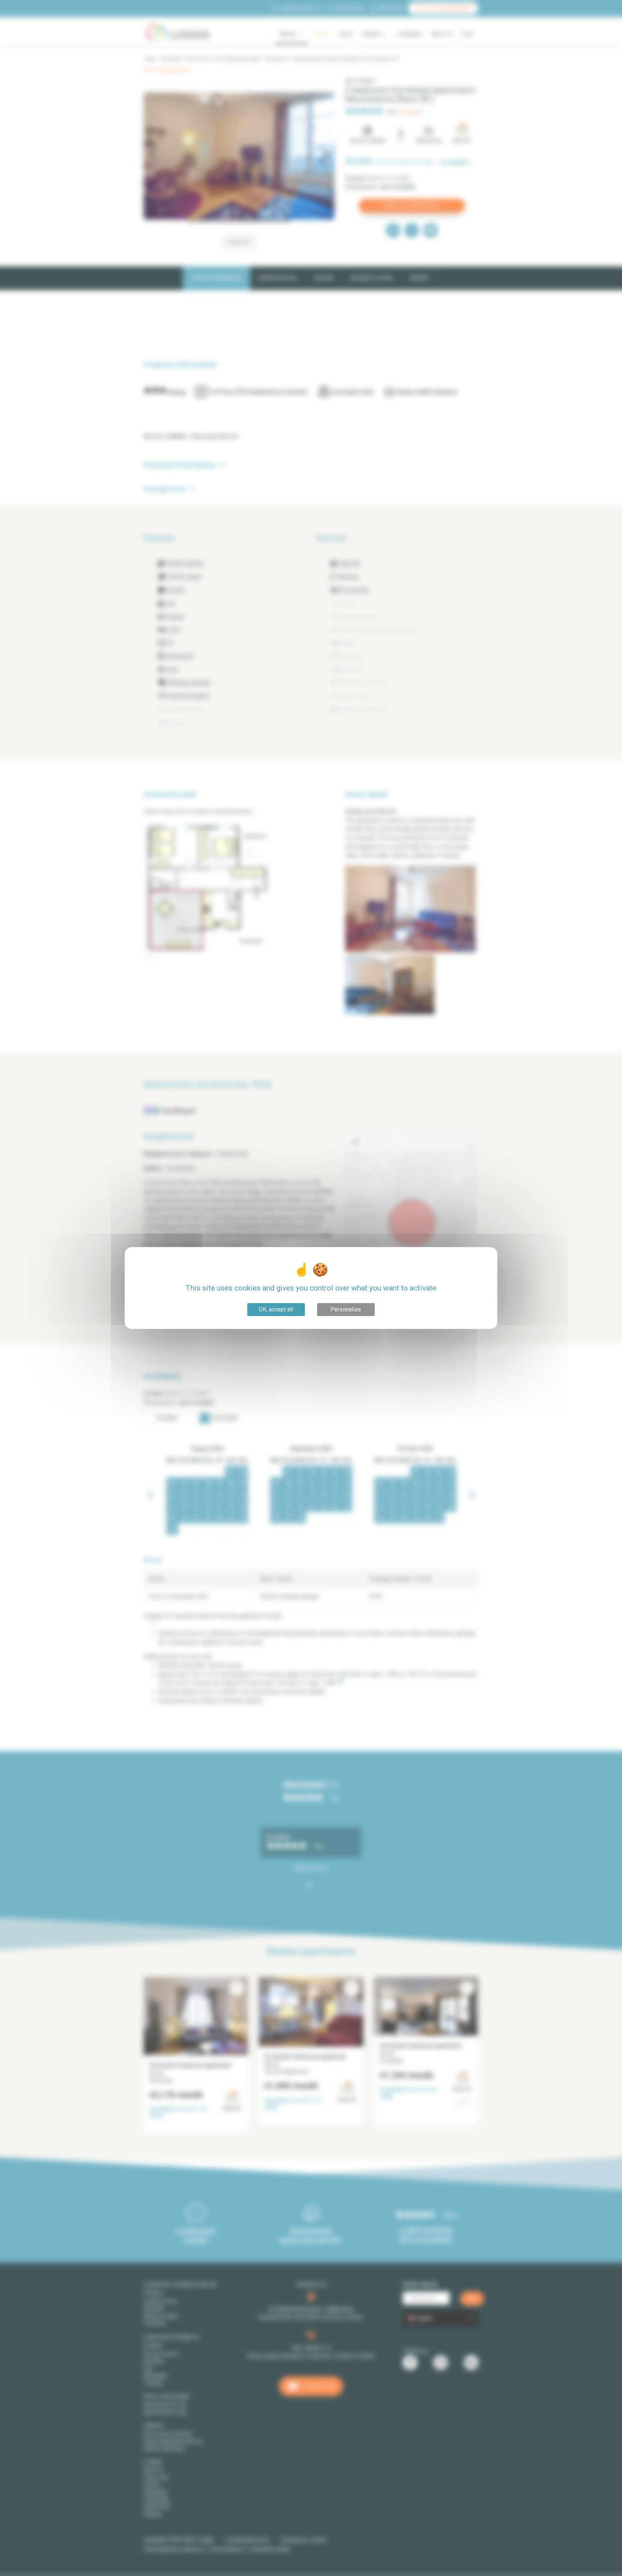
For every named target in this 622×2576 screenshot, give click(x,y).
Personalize (346, 1309)
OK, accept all (276, 1309)
